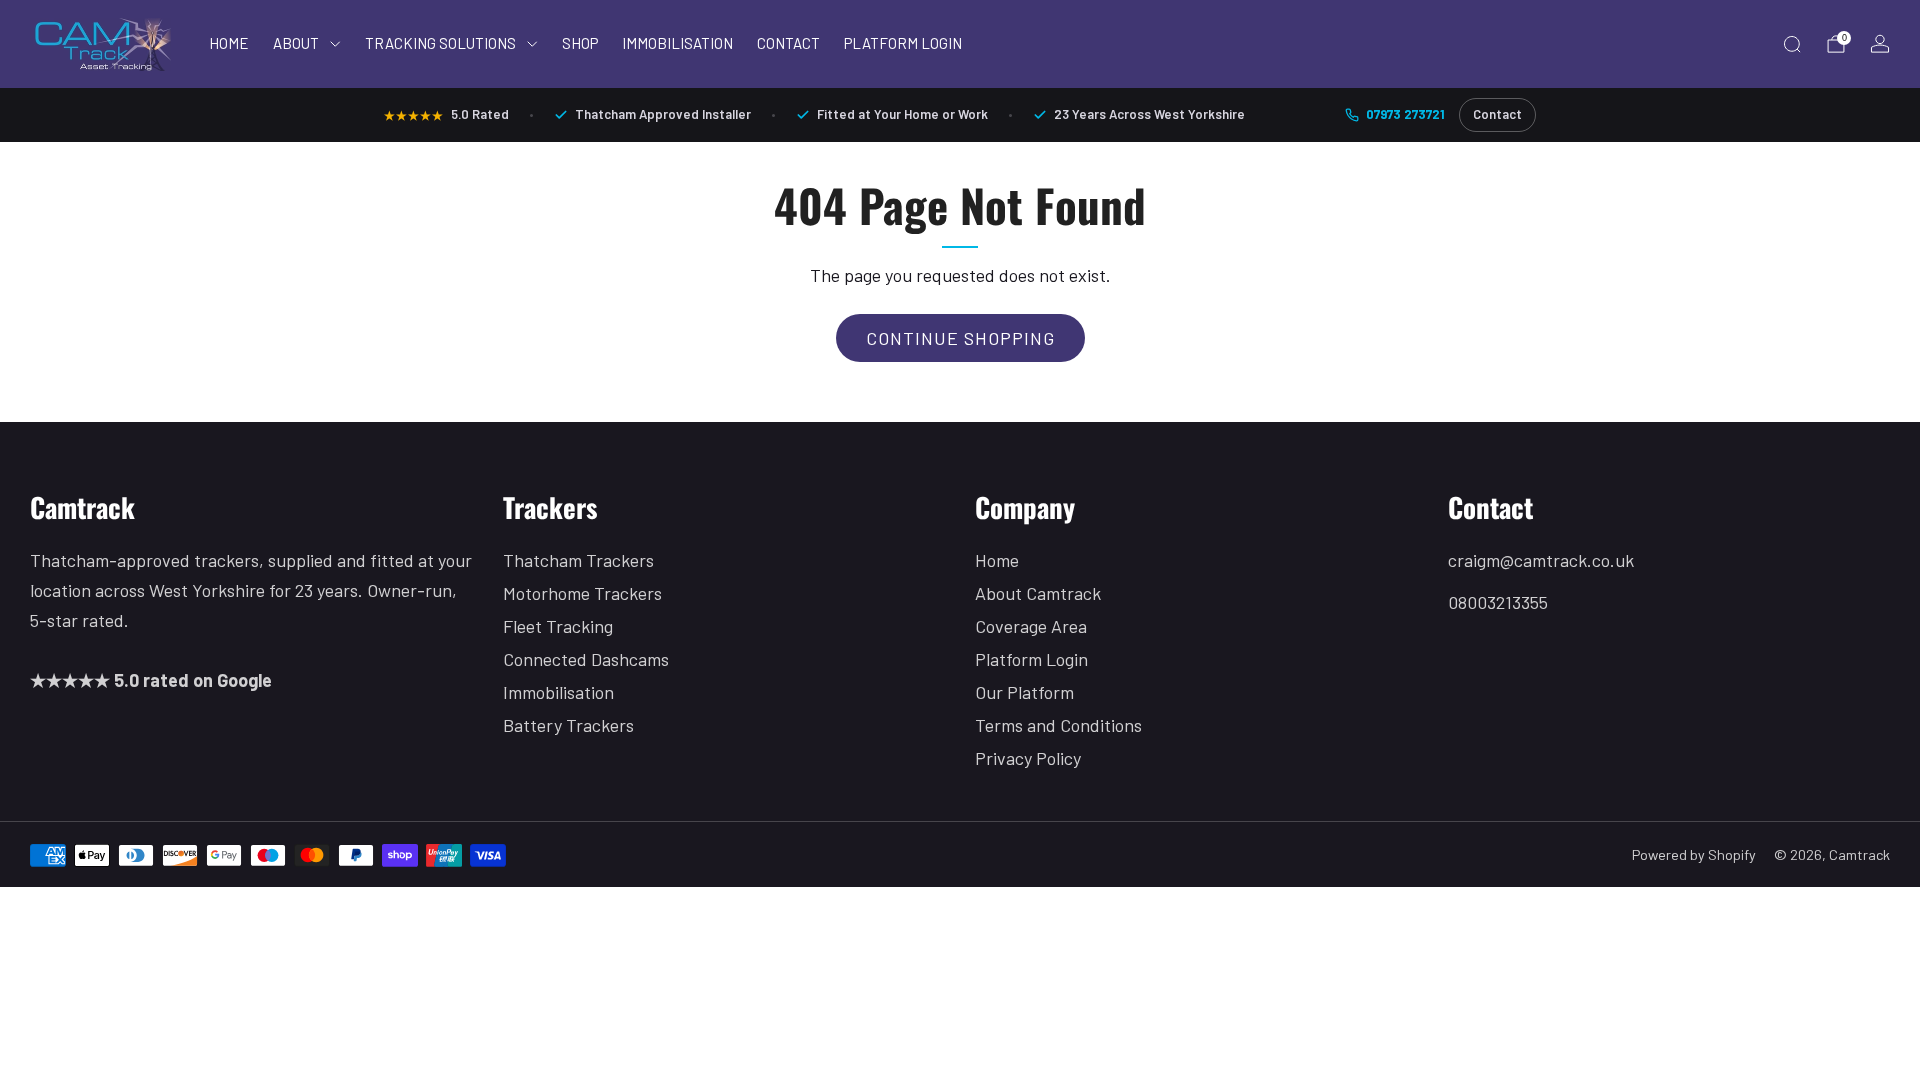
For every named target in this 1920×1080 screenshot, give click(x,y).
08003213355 (1498, 602)
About (296, 43)
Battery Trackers (568, 725)
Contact (788, 43)
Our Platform (1024, 692)
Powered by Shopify (1694, 854)
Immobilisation (677, 43)
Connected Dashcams (586, 659)
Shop (580, 43)
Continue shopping (960, 338)
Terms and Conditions (1058, 725)
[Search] (1792, 44)
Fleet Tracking (558, 626)
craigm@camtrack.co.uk (1541, 560)
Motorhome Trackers (582, 593)
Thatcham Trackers (578, 560)
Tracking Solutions (440, 43)
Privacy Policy (1028, 758)
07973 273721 (1405, 114)
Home (229, 43)
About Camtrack (1038, 593)
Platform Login (903, 43)
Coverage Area (1031, 626)
